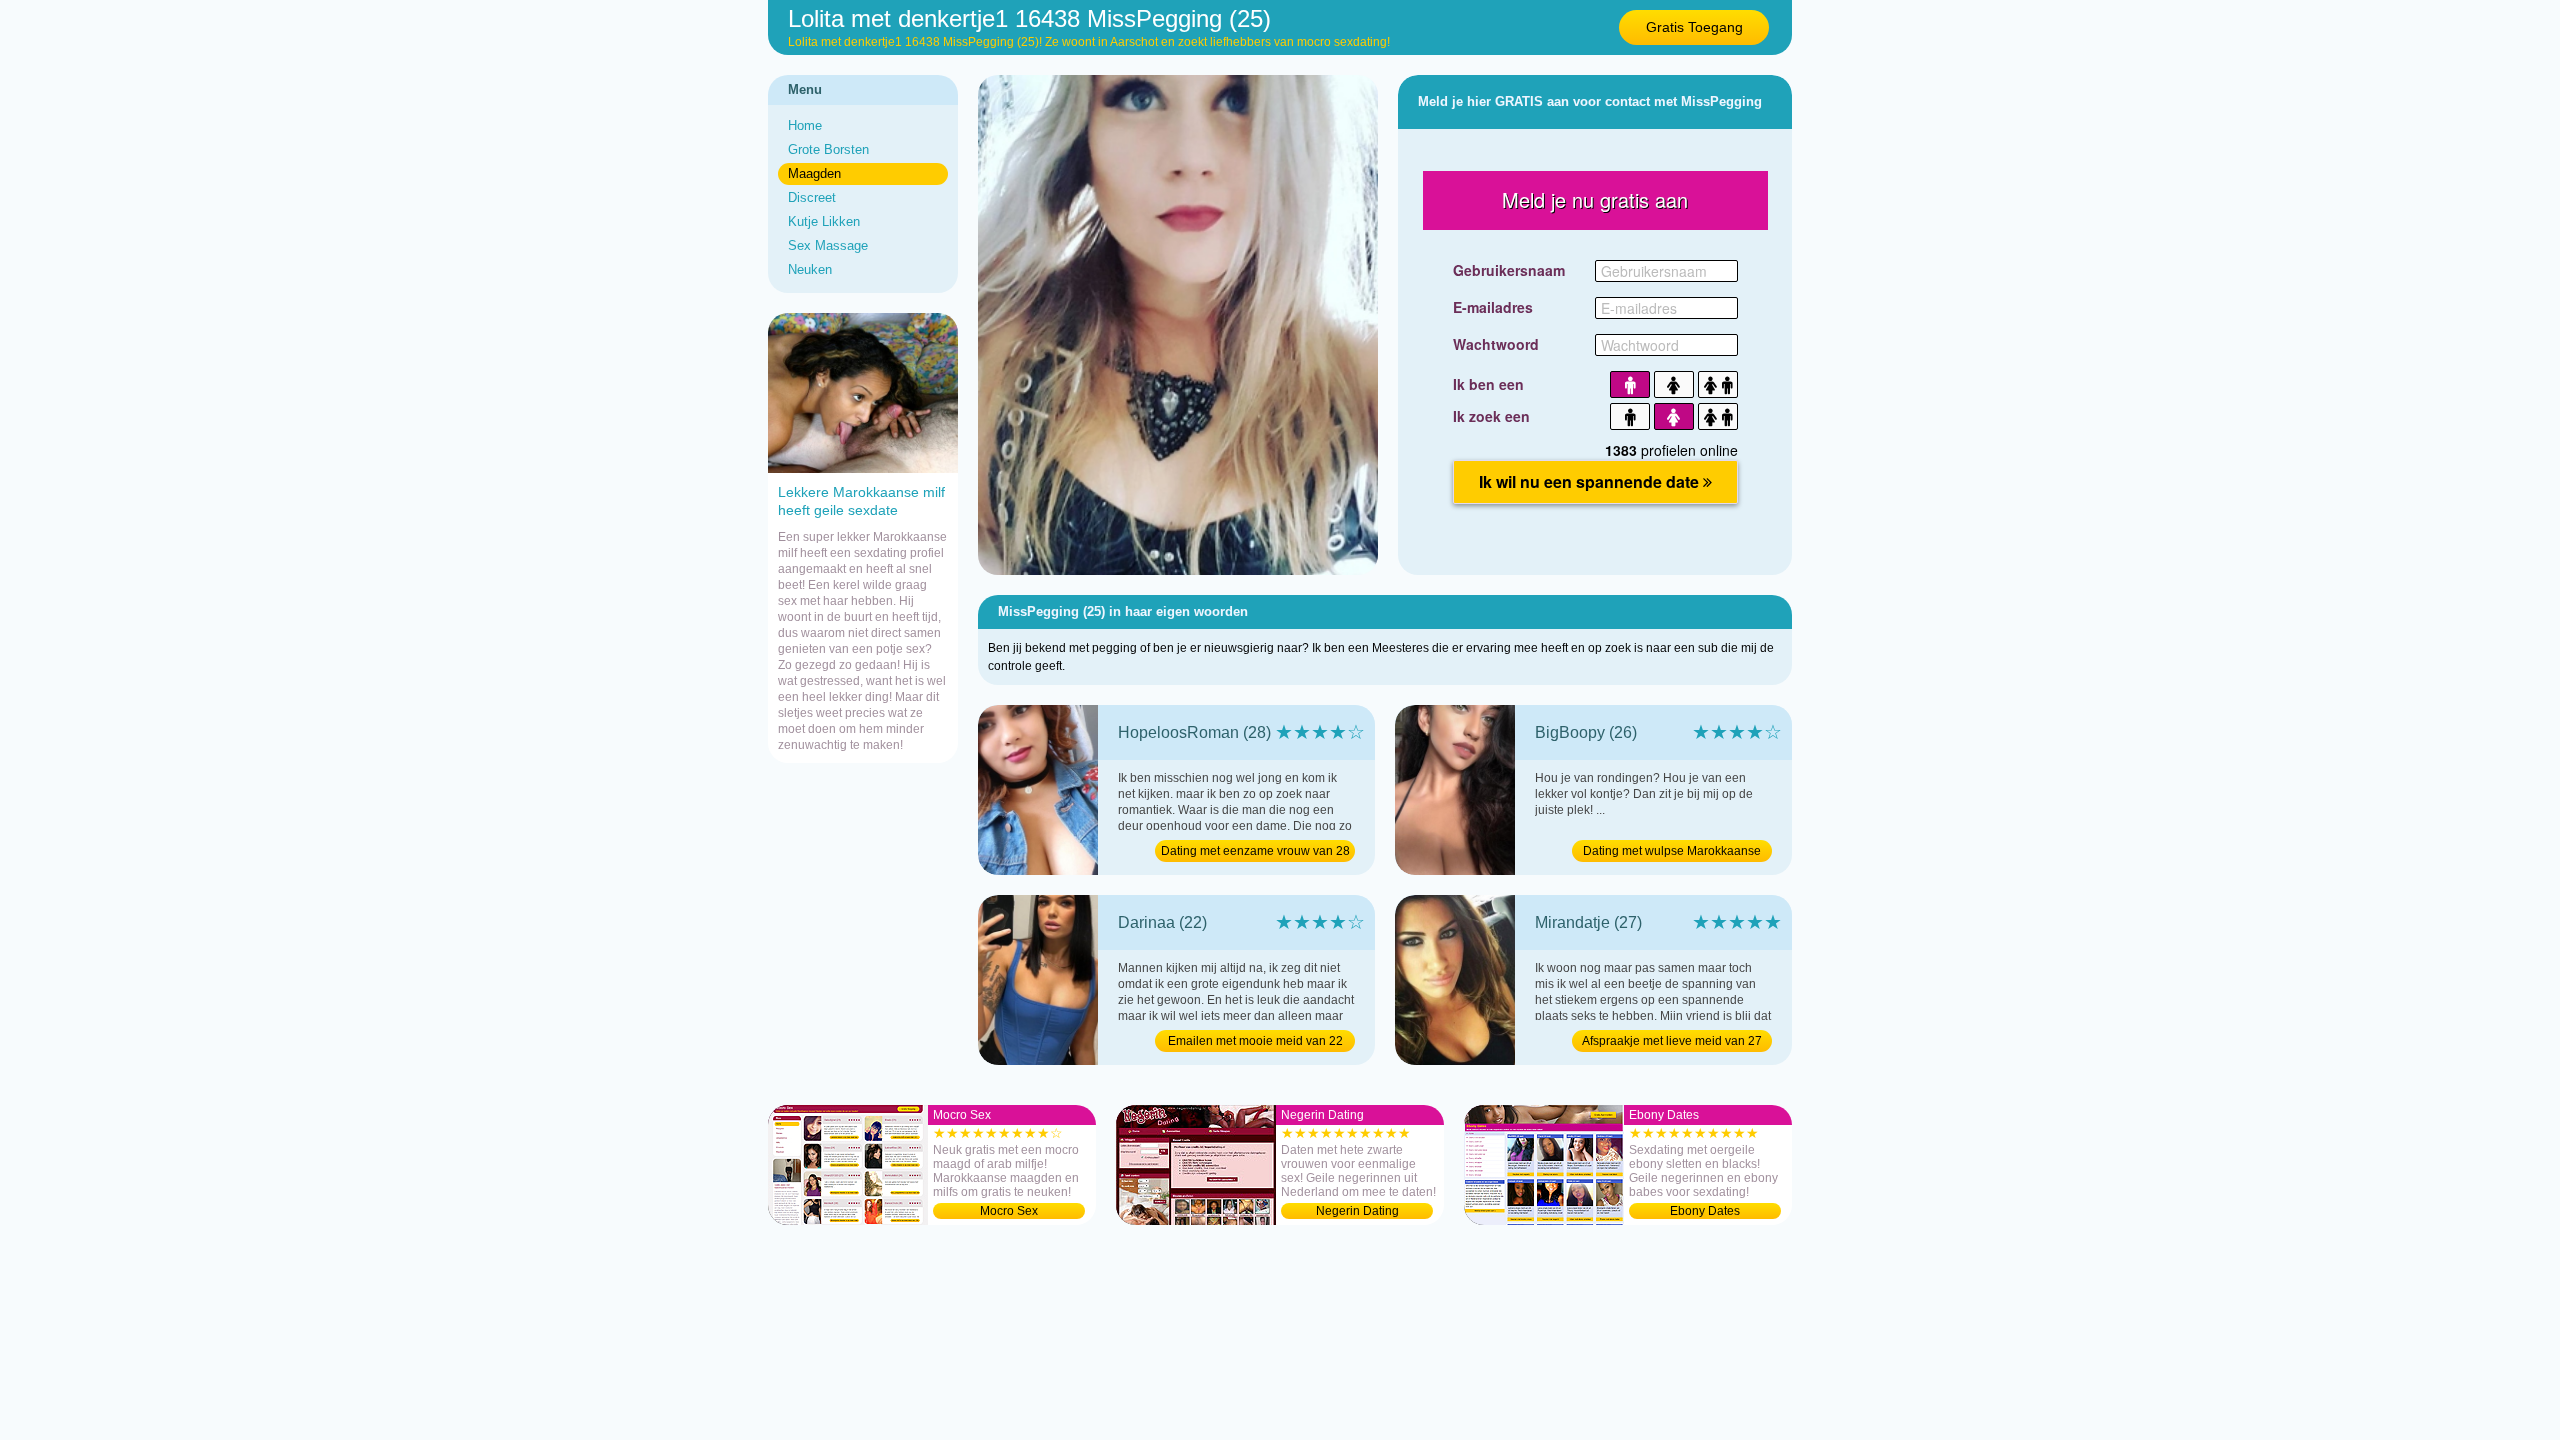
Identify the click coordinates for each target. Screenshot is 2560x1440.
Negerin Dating (1357, 1211)
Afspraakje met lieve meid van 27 (1672, 1041)
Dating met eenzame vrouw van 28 (1255, 851)
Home (805, 125)
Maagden (814, 173)
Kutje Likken (824, 221)
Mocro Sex (1009, 1211)
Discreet (812, 197)
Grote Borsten (828, 149)
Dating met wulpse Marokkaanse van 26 (1672, 853)
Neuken (810, 269)
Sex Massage (828, 245)
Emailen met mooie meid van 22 (1255, 1041)
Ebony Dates (1705, 1211)
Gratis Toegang (1694, 27)
